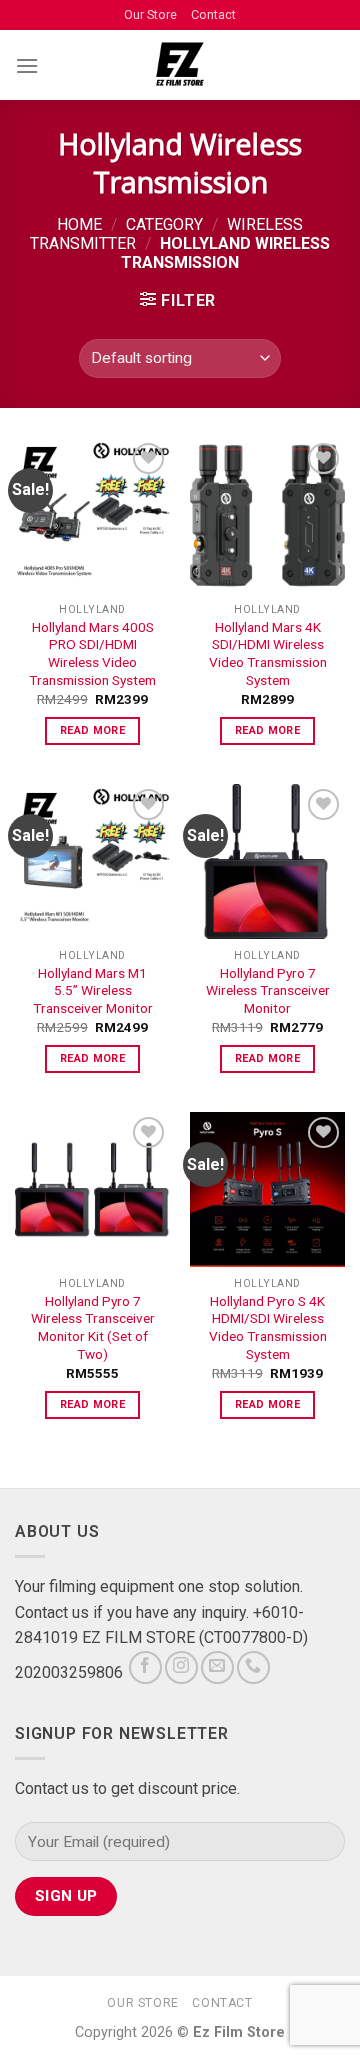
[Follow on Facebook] (145, 1667)
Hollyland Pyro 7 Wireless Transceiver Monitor (268, 990)
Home (79, 224)
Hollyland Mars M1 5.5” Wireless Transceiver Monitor (93, 990)
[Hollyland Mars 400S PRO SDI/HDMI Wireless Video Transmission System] (92, 515)
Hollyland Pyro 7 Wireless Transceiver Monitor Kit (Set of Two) (93, 1327)
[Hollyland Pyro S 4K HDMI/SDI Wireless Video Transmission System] (267, 1189)
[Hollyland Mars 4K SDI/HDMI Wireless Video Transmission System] (267, 515)
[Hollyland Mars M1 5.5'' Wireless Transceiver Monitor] (92, 861)
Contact (213, 14)
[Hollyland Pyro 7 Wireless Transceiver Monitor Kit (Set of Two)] (92, 1189)
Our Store (150, 14)
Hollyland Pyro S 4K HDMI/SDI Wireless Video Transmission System (268, 1327)
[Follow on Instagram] (181, 1667)
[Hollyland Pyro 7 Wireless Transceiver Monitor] (267, 861)
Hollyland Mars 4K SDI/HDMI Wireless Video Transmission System (268, 653)
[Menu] (27, 65)
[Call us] (253, 1667)
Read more (92, 730)
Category (164, 224)
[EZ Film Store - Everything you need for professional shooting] (180, 65)
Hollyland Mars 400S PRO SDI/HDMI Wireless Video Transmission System (92, 653)
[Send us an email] (217, 1667)
